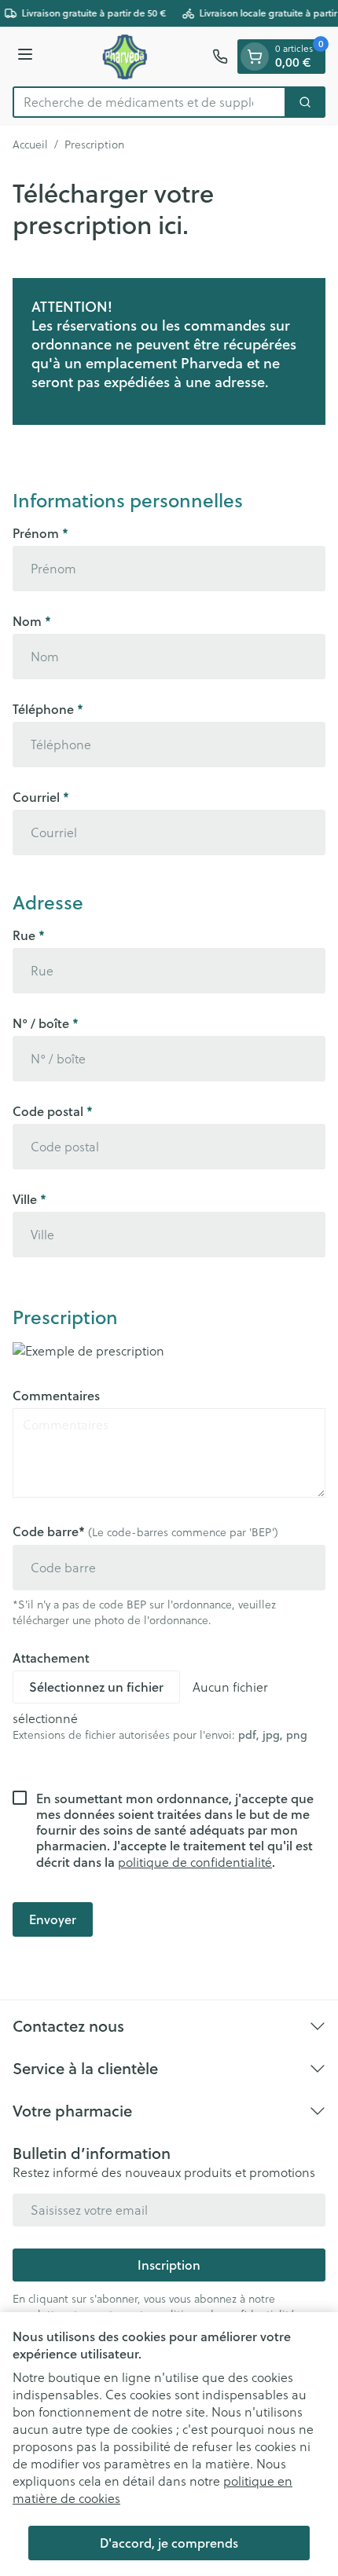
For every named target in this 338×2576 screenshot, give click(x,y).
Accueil (30, 145)
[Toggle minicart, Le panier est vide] (255, 57)
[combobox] (149, 102)
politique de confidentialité (195, 1862)
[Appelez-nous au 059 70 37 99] (220, 57)
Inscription (169, 2265)
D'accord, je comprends (169, 2543)
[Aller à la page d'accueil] (125, 57)
